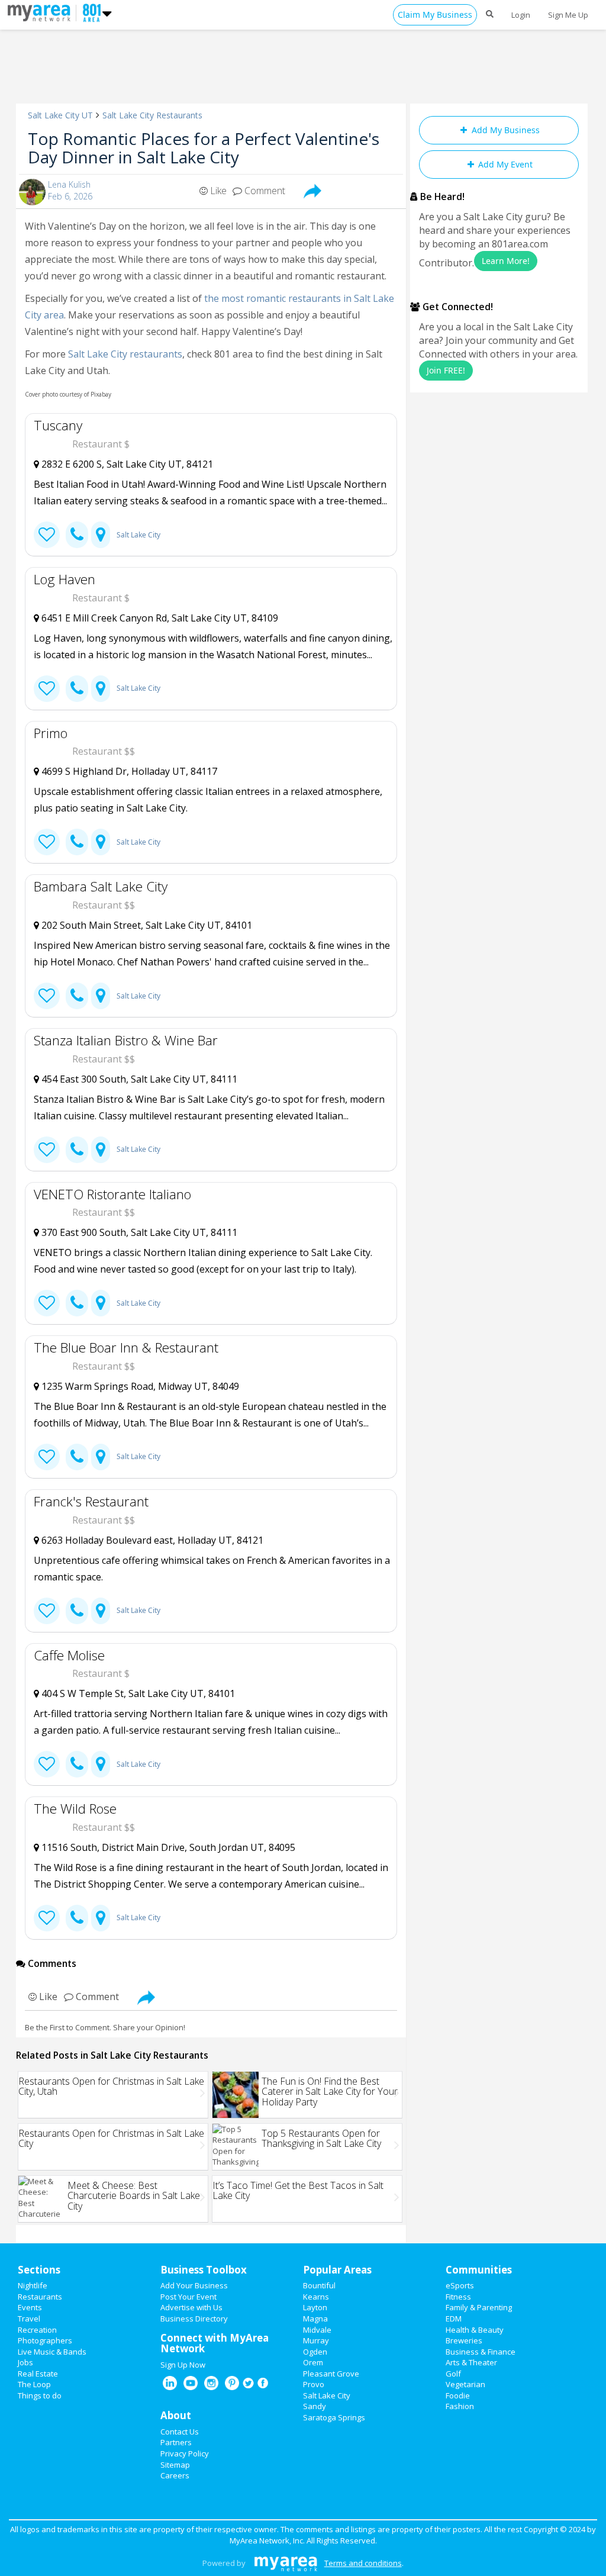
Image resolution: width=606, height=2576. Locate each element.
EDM (454, 2319)
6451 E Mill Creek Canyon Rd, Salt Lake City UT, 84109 (159, 618)
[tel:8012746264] (77, 1611)
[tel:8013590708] (77, 1303)
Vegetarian (465, 2384)
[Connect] (47, 535)
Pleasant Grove (331, 2374)
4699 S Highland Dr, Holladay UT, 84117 (128, 771)
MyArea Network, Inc (266, 2540)
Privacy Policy (185, 2453)
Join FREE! (446, 370)
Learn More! (506, 261)
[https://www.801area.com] (42, 12)
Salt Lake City (138, 535)
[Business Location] (101, 535)
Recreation (37, 2330)
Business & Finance (481, 2352)
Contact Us (180, 2432)
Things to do (40, 2395)
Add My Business (505, 130)
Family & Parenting (479, 2307)
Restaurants (40, 2297)
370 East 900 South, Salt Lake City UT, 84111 (138, 1232)
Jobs (25, 2362)
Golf (453, 2374)
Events (30, 2307)
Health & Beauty (475, 2330)
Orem (313, 2362)
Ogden (315, 2352)
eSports (460, 2285)
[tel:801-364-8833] (77, 1764)
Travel (29, 2319)
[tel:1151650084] (77, 1918)
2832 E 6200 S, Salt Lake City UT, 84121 (126, 464)
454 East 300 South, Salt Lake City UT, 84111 (138, 1079)
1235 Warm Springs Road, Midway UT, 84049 (139, 1386)
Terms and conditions (363, 2563)
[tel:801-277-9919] (77, 535)
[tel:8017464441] (77, 1150)
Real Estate (38, 2374)
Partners (176, 2442)
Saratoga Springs (334, 2417)
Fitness (458, 2297)
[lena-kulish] (32, 192)
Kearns (316, 2297)
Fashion (460, 2406)
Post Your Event (188, 2297)
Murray (316, 2340)
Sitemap (175, 2465)
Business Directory (194, 2319)
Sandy (315, 2406)
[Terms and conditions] (286, 2563)
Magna (315, 2319)
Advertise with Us (191, 2307)
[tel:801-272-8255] (77, 689)
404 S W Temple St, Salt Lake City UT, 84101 (137, 1693)
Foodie (458, 2395)
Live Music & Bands (52, 2352)
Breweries (464, 2340)
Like (217, 191)
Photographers (45, 2340)
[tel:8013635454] (77, 996)
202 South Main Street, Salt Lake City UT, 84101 (146, 925)
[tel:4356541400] (77, 1457)
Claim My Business (435, 15)
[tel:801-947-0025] (77, 842)
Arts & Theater (471, 2362)
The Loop (34, 2384)
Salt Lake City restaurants (125, 354)
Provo (314, 2384)
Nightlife (33, 2285)
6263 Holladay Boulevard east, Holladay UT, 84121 (151, 1540)
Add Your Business (194, 2285)
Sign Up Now (183, 2365)
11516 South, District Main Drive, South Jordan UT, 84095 (167, 1847)
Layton (315, 2307)
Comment (264, 191)
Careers (175, 2475)
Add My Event (504, 164)
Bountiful (319, 2285)
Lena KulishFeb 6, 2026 (70, 190)
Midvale (317, 2330)
